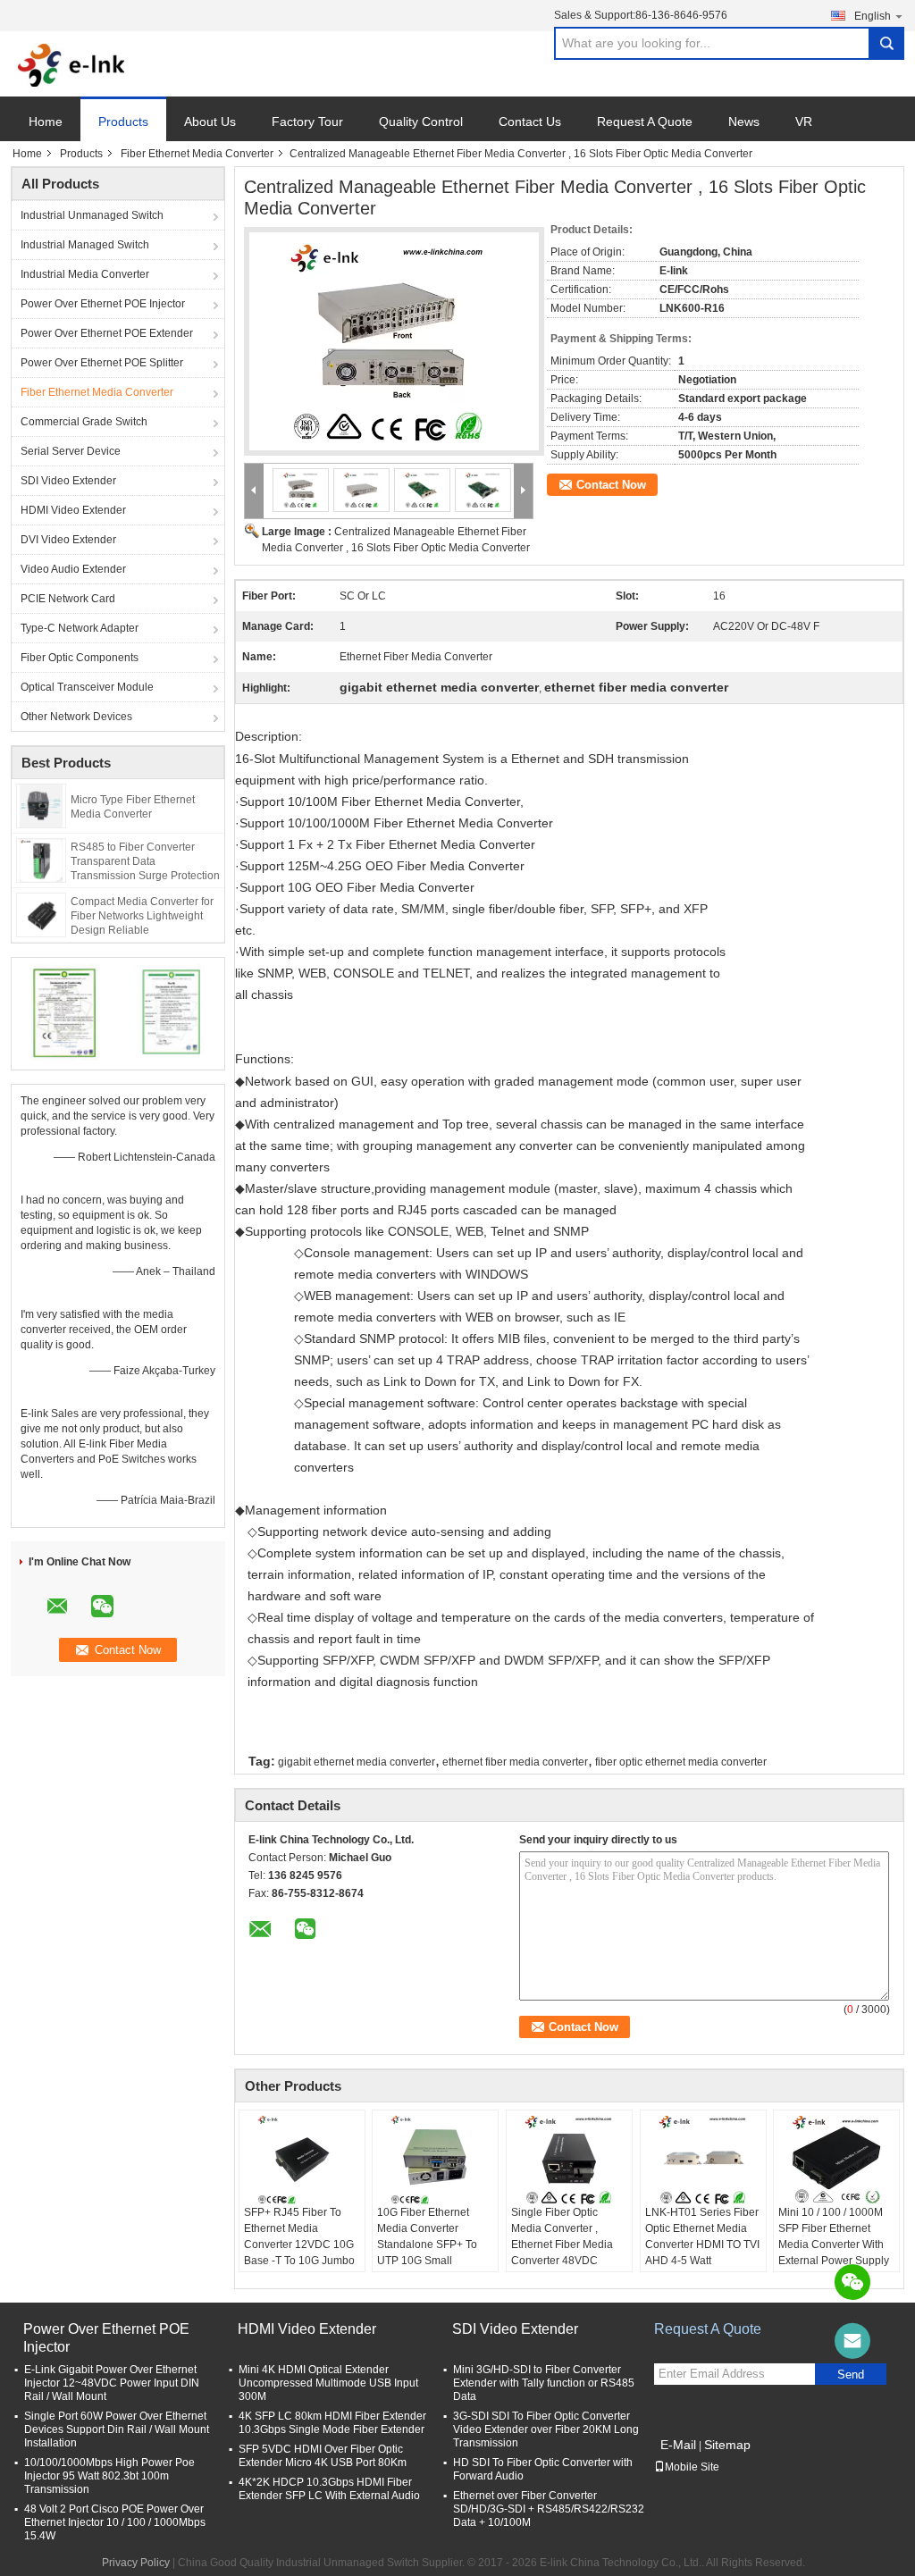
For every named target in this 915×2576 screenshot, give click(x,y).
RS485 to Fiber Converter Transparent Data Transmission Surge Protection (145, 861)
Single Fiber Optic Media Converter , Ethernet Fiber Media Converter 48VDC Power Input (562, 2245)
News (744, 122)
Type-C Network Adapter (80, 628)
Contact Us (530, 122)
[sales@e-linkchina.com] (852, 2341)
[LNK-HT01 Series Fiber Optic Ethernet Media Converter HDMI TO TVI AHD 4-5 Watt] (703, 2160)
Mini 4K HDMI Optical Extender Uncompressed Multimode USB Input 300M (328, 2383)
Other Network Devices (76, 717)
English (873, 16)
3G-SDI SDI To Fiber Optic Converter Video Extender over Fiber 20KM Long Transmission (546, 2429)
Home (46, 122)
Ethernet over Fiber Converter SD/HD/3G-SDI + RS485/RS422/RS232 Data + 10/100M (549, 2509)
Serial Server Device (71, 451)
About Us (210, 122)
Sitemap (727, 2445)
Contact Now (611, 485)
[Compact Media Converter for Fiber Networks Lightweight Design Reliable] (41, 914)
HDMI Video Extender (73, 510)
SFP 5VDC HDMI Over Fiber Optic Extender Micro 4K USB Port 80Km (323, 2456)
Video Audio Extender (73, 569)
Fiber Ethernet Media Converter (197, 154)
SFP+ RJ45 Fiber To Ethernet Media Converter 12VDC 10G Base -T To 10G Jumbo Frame (299, 2245)
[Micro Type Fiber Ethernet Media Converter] (41, 805)
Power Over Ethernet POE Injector (103, 304)
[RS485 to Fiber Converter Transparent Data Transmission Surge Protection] (41, 860)
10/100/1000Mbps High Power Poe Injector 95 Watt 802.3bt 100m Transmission (109, 2476)
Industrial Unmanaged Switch (92, 215)
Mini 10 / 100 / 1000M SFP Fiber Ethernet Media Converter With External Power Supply (834, 2236)
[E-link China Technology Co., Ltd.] (72, 64)
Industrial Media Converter (85, 274)
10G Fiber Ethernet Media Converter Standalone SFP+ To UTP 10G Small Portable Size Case (427, 2245)
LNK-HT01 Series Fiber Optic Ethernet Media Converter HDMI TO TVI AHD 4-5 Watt (702, 2236)
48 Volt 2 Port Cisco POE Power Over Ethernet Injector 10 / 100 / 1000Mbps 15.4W (115, 2522)
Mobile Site (692, 2467)
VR (804, 122)
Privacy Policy (136, 2563)
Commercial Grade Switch (84, 422)
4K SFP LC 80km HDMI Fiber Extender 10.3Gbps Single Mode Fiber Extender (332, 2423)
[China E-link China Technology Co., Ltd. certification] (65, 1011)
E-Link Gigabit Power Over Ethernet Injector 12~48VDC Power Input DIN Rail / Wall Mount (112, 2383)
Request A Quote (645, 122)
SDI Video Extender (68, 481)
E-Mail (678, 2445)
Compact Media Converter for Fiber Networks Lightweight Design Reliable (142, 916)
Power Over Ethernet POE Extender (107, 333)
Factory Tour (307, 122)
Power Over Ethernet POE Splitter (102, 363)
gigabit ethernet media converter (357, 1762)
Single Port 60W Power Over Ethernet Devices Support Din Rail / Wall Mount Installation (117, 2429)
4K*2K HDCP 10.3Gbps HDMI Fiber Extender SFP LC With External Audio (329, 2489)
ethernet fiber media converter (515, 1762)
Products (123, 122)
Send (851, 2375)
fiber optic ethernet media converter (681, 1762)
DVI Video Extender (68, 540)
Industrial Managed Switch (85, 245)
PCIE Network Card (68, 599)
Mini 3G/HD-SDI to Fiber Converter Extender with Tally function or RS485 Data (544, 2383)
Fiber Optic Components (80, 658)
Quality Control (421, 122)
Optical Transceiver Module (87, 687)
